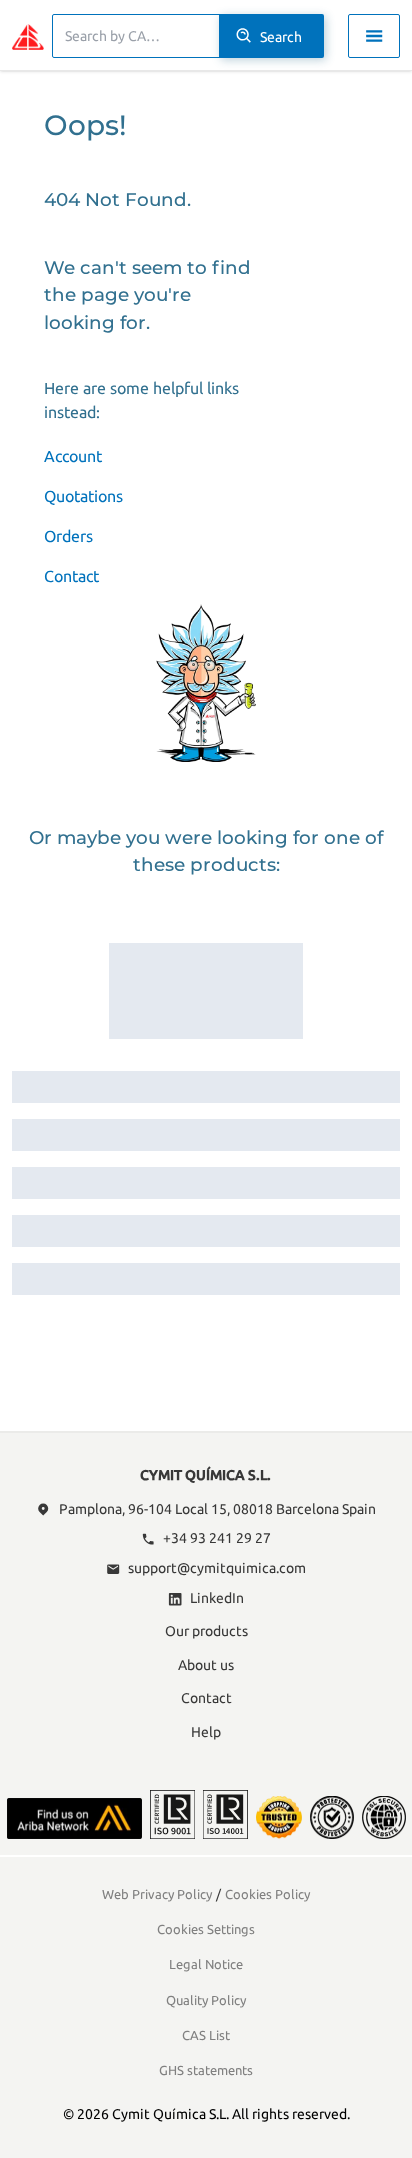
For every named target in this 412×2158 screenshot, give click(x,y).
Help (206, 1732)
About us (206, 1665)
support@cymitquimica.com (217, 1568)
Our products (206, 1631)
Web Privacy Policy (157, 1894)
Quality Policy (206, 2000)
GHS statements (206, 2070)
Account (73, 456)
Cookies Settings (206, 1929)
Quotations (83, 496)
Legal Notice (206, 1964)
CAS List (206, 2035)
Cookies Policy (267, 1894)
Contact (71, 576)
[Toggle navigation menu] (374, 36)
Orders (68, 536)
